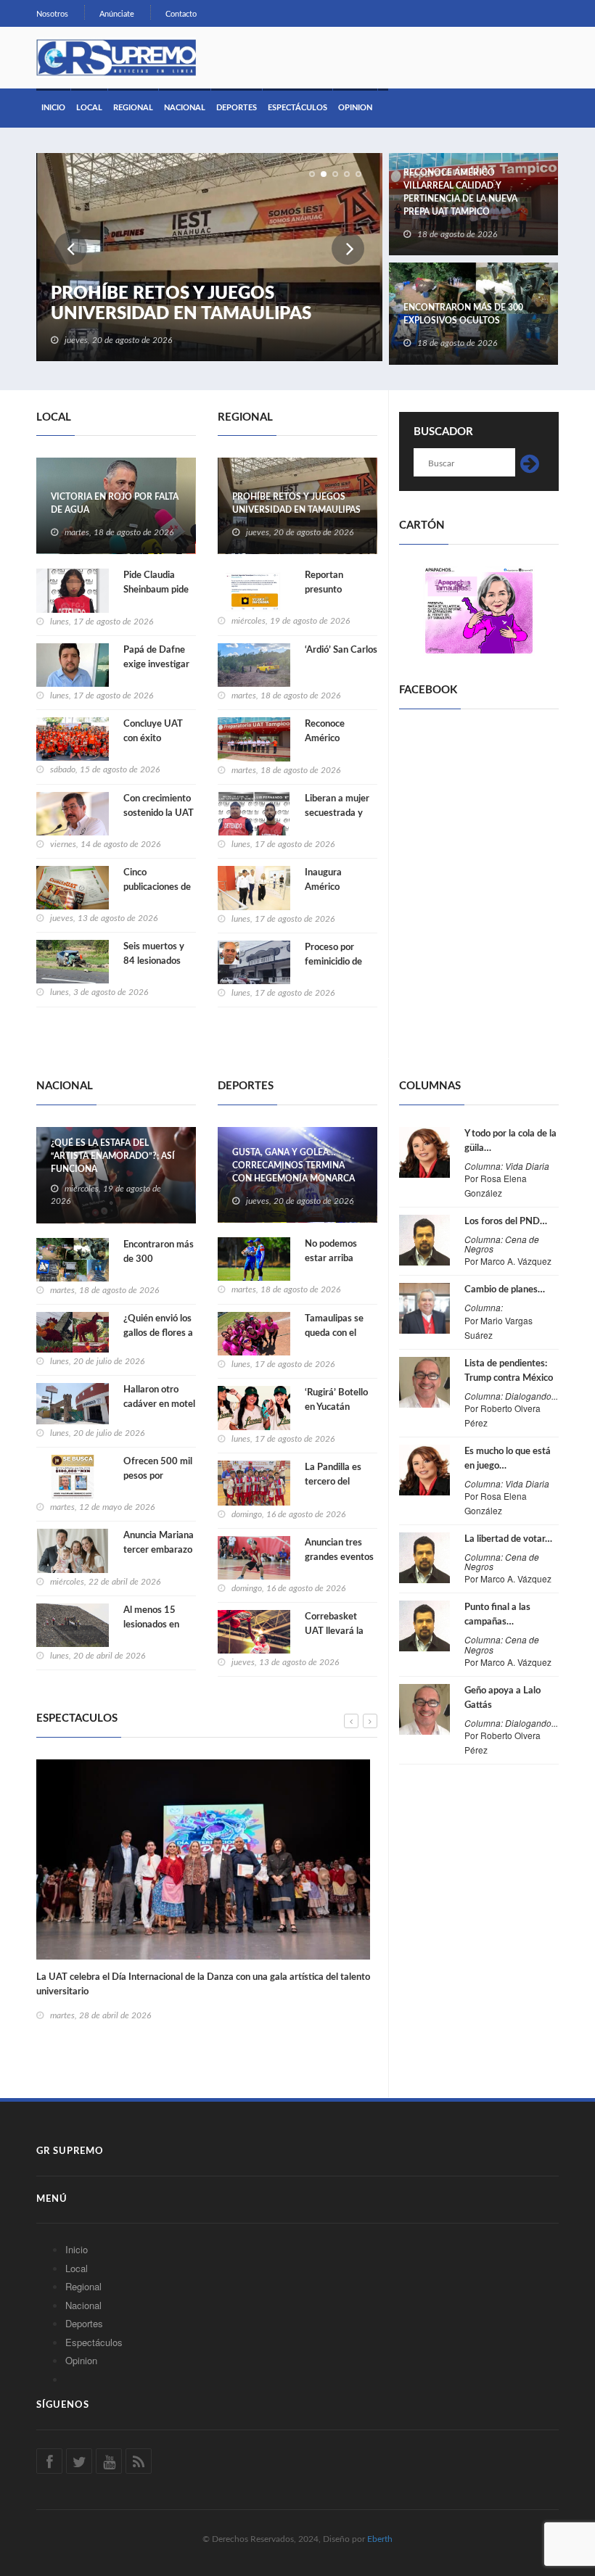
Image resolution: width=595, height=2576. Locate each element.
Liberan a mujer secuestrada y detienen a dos (337, 813)
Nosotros (52, 14)
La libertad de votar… (508, 1539)
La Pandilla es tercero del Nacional (333, 1482)
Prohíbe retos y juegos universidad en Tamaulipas (181, 304)
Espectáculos (297, 108)
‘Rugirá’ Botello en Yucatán (336, 1400)
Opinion (355, 108)
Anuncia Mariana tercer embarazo (159, 1543)
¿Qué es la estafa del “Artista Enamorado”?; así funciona (113, 1156)
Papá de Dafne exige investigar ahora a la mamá (158, 665)
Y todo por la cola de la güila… (510, 1141)
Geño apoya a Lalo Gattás (502, 1698)
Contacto (181, 14)
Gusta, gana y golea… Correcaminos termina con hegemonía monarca (294, 1165)
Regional (133, 108)
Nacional (185, 108)
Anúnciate (117, 14)
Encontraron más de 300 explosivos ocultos (463, 314)
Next (348, 248)
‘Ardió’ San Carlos (341, 650)
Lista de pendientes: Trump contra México (509, 1371)
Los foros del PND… (506, 1222)
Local (89, 108)
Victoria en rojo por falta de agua (115, 503)
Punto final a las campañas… (497, 1615)
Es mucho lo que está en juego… (508, 1459)
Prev (71, 248)
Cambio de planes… (505, 1290)
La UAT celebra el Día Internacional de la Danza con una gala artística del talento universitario (203, 1985)
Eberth (380, 2539)
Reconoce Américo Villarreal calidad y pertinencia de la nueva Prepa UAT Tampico (460, 192)
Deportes (237, 108)
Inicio (53, 108)
